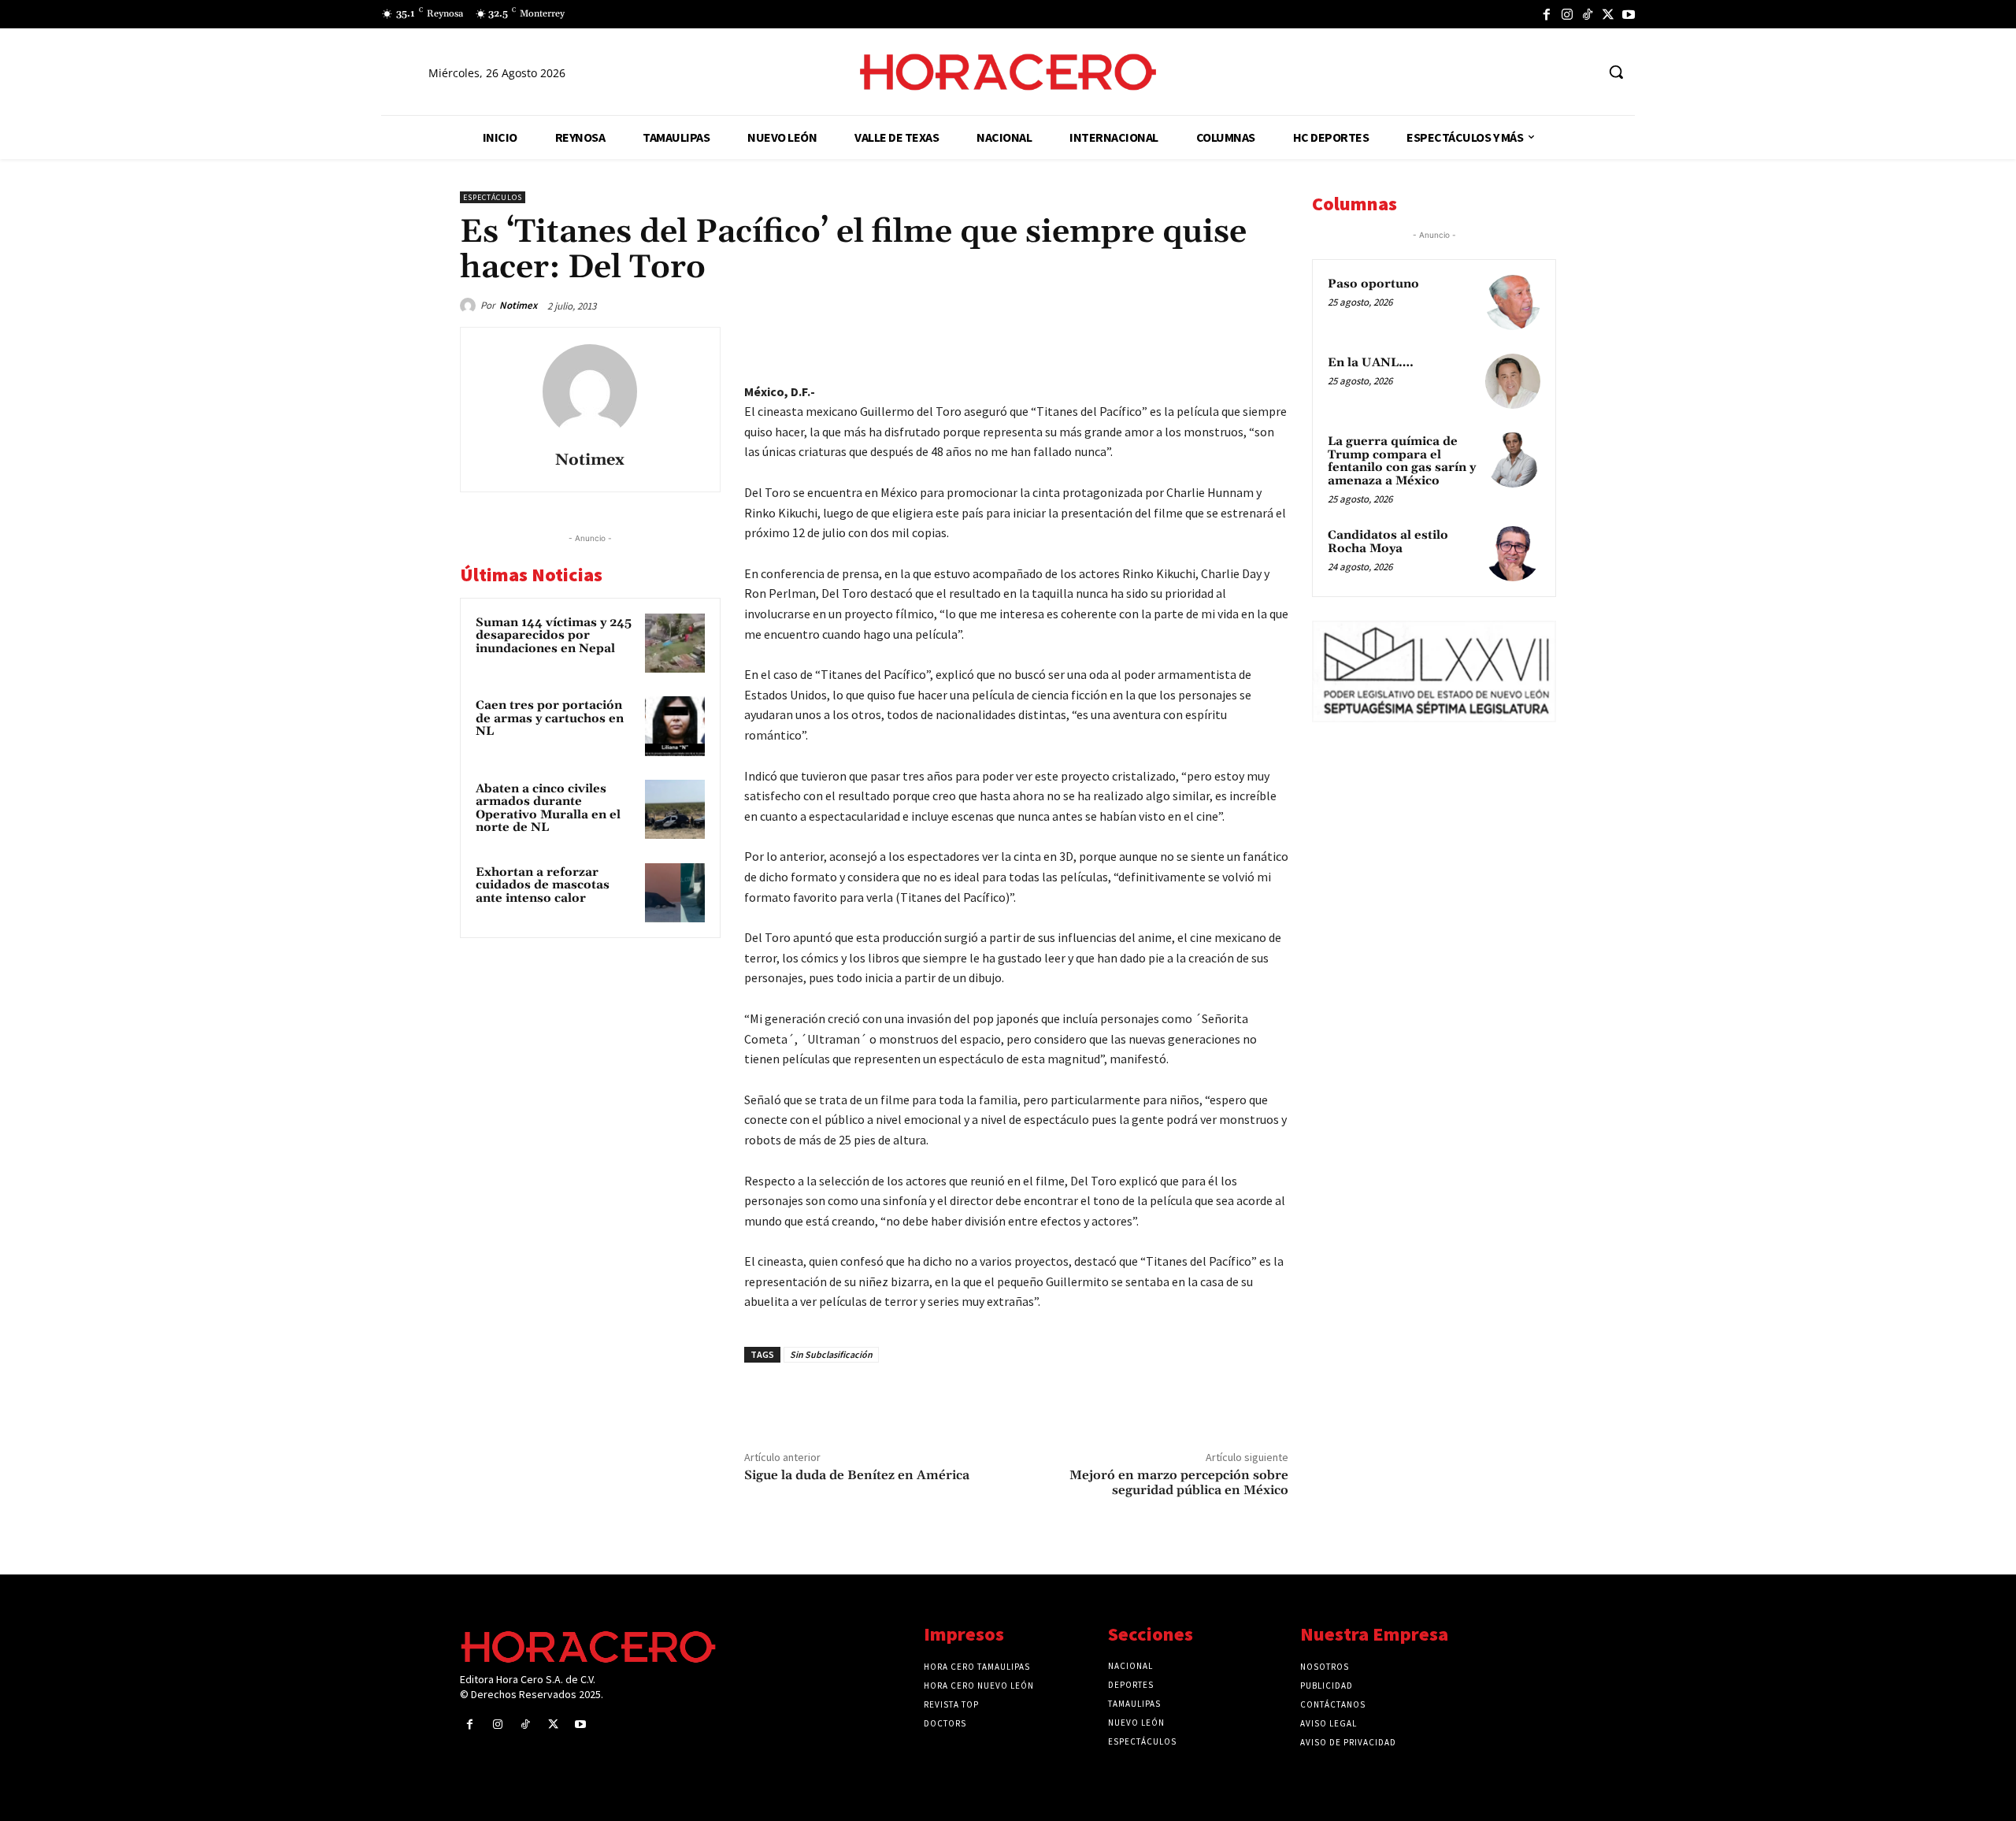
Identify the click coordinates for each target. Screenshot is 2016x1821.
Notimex (518, 305)
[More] (1272, 343)
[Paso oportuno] (1513, 302)
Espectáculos (493, 197)
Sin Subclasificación (831, 1354)
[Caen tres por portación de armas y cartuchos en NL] (675, 726)
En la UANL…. (1371, 363)
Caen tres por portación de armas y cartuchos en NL (550, 718)
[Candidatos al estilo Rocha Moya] (1513, 554)
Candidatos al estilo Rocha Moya (1388, 542)
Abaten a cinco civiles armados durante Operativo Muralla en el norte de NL (548, 809)
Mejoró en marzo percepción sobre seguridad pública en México (1179, 1483)
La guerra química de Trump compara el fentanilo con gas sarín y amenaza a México (1402, 461)
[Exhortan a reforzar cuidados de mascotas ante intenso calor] (675, 893)
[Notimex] (470, 306)
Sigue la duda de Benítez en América (857, 1475)
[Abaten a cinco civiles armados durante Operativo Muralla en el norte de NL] (675, 810)
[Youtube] (1629, 14)
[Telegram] (1199, 343)
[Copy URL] (1235, 343)
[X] (1608, 14)
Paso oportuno (1373, 284)
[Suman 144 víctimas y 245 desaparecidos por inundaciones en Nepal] (675, 643)
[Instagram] (1567, 14)
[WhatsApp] (1162, 343)
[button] (1616, 72)
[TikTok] (1588, 14)
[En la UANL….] (1513, 381)
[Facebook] (1547, 14)
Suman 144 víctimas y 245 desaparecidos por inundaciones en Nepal (554, 636)
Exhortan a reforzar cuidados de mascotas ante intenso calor (543, 885)
